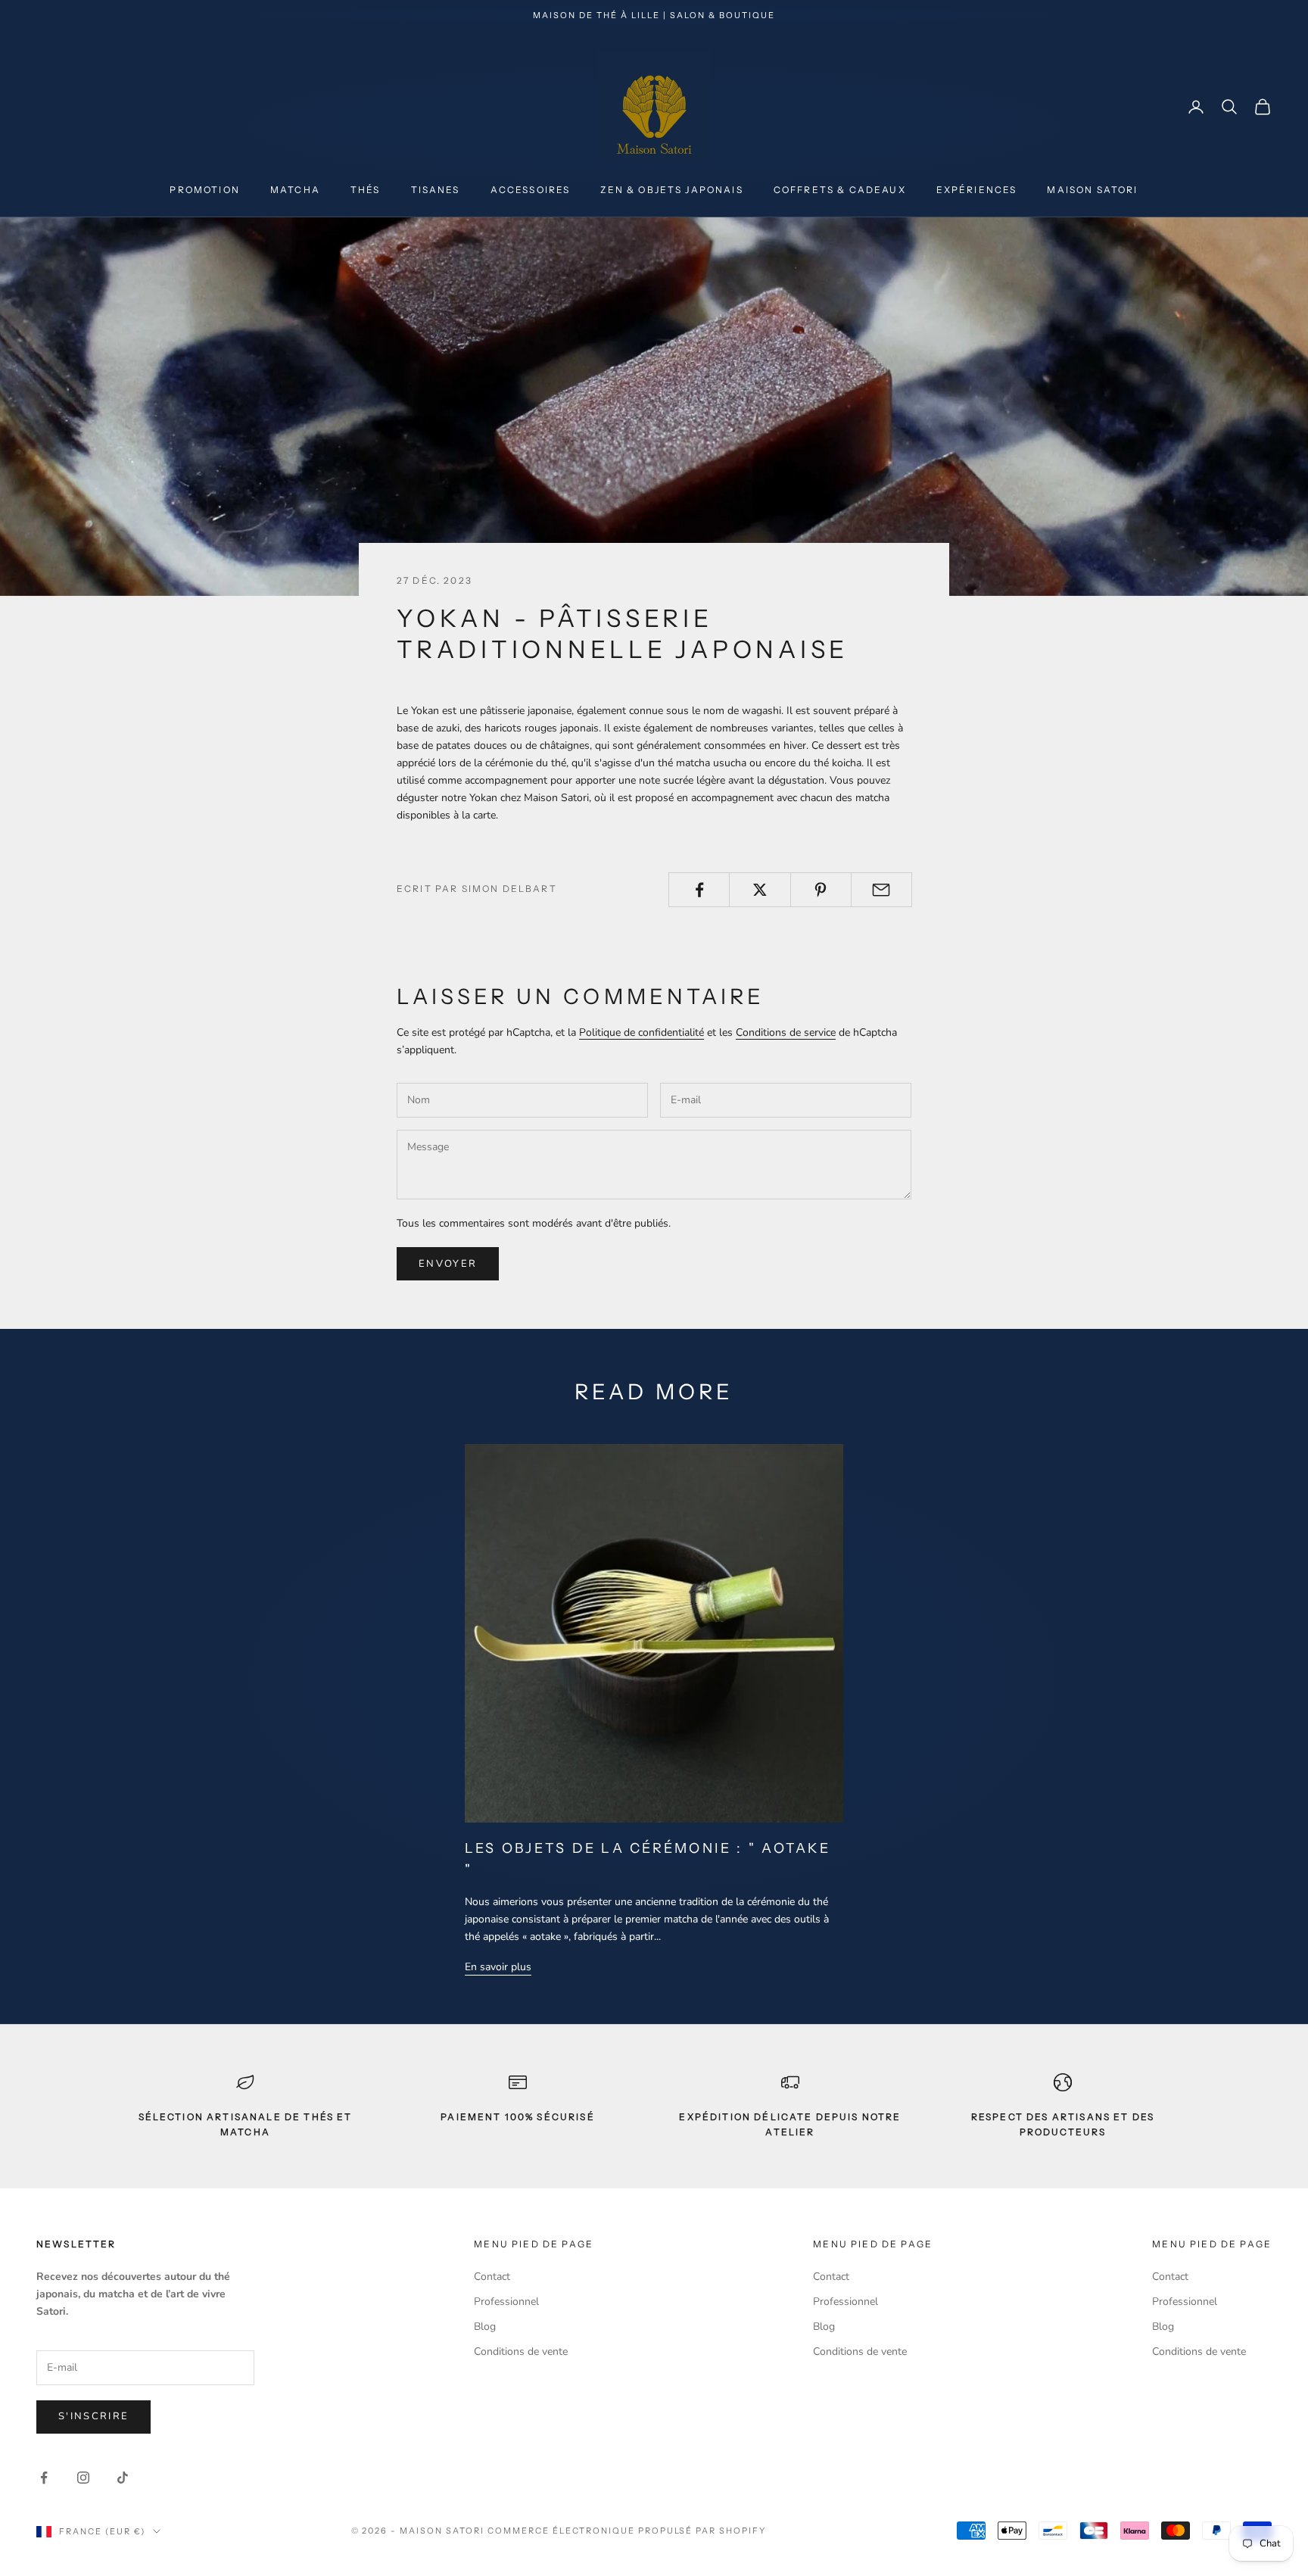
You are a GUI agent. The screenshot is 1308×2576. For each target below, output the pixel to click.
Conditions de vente (521, 2351)
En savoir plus (498, 1967)
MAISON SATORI (1092, 190)
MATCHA (295, 190)
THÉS (366, 190)
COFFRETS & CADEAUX (840, 190)
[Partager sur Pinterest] (821, 890)
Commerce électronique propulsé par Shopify (627, 2531)
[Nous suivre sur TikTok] (123, 2478)
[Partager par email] (881, 890)
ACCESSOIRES (531, 190)
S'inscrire (93, 2416)
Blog (485, 2327)
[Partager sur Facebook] (699, 890)
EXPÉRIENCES (977, 190)
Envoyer (448, 1264)
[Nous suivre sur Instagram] (83, 2478)
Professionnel (506, 2302)
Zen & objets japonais (671, 190)
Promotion (204, 190)
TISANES (436, 190)
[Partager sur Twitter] (760, 890)
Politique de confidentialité (642, 1032)
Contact (492, 2277)
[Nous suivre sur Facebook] (44, 2478)
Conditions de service (786, 1032)
